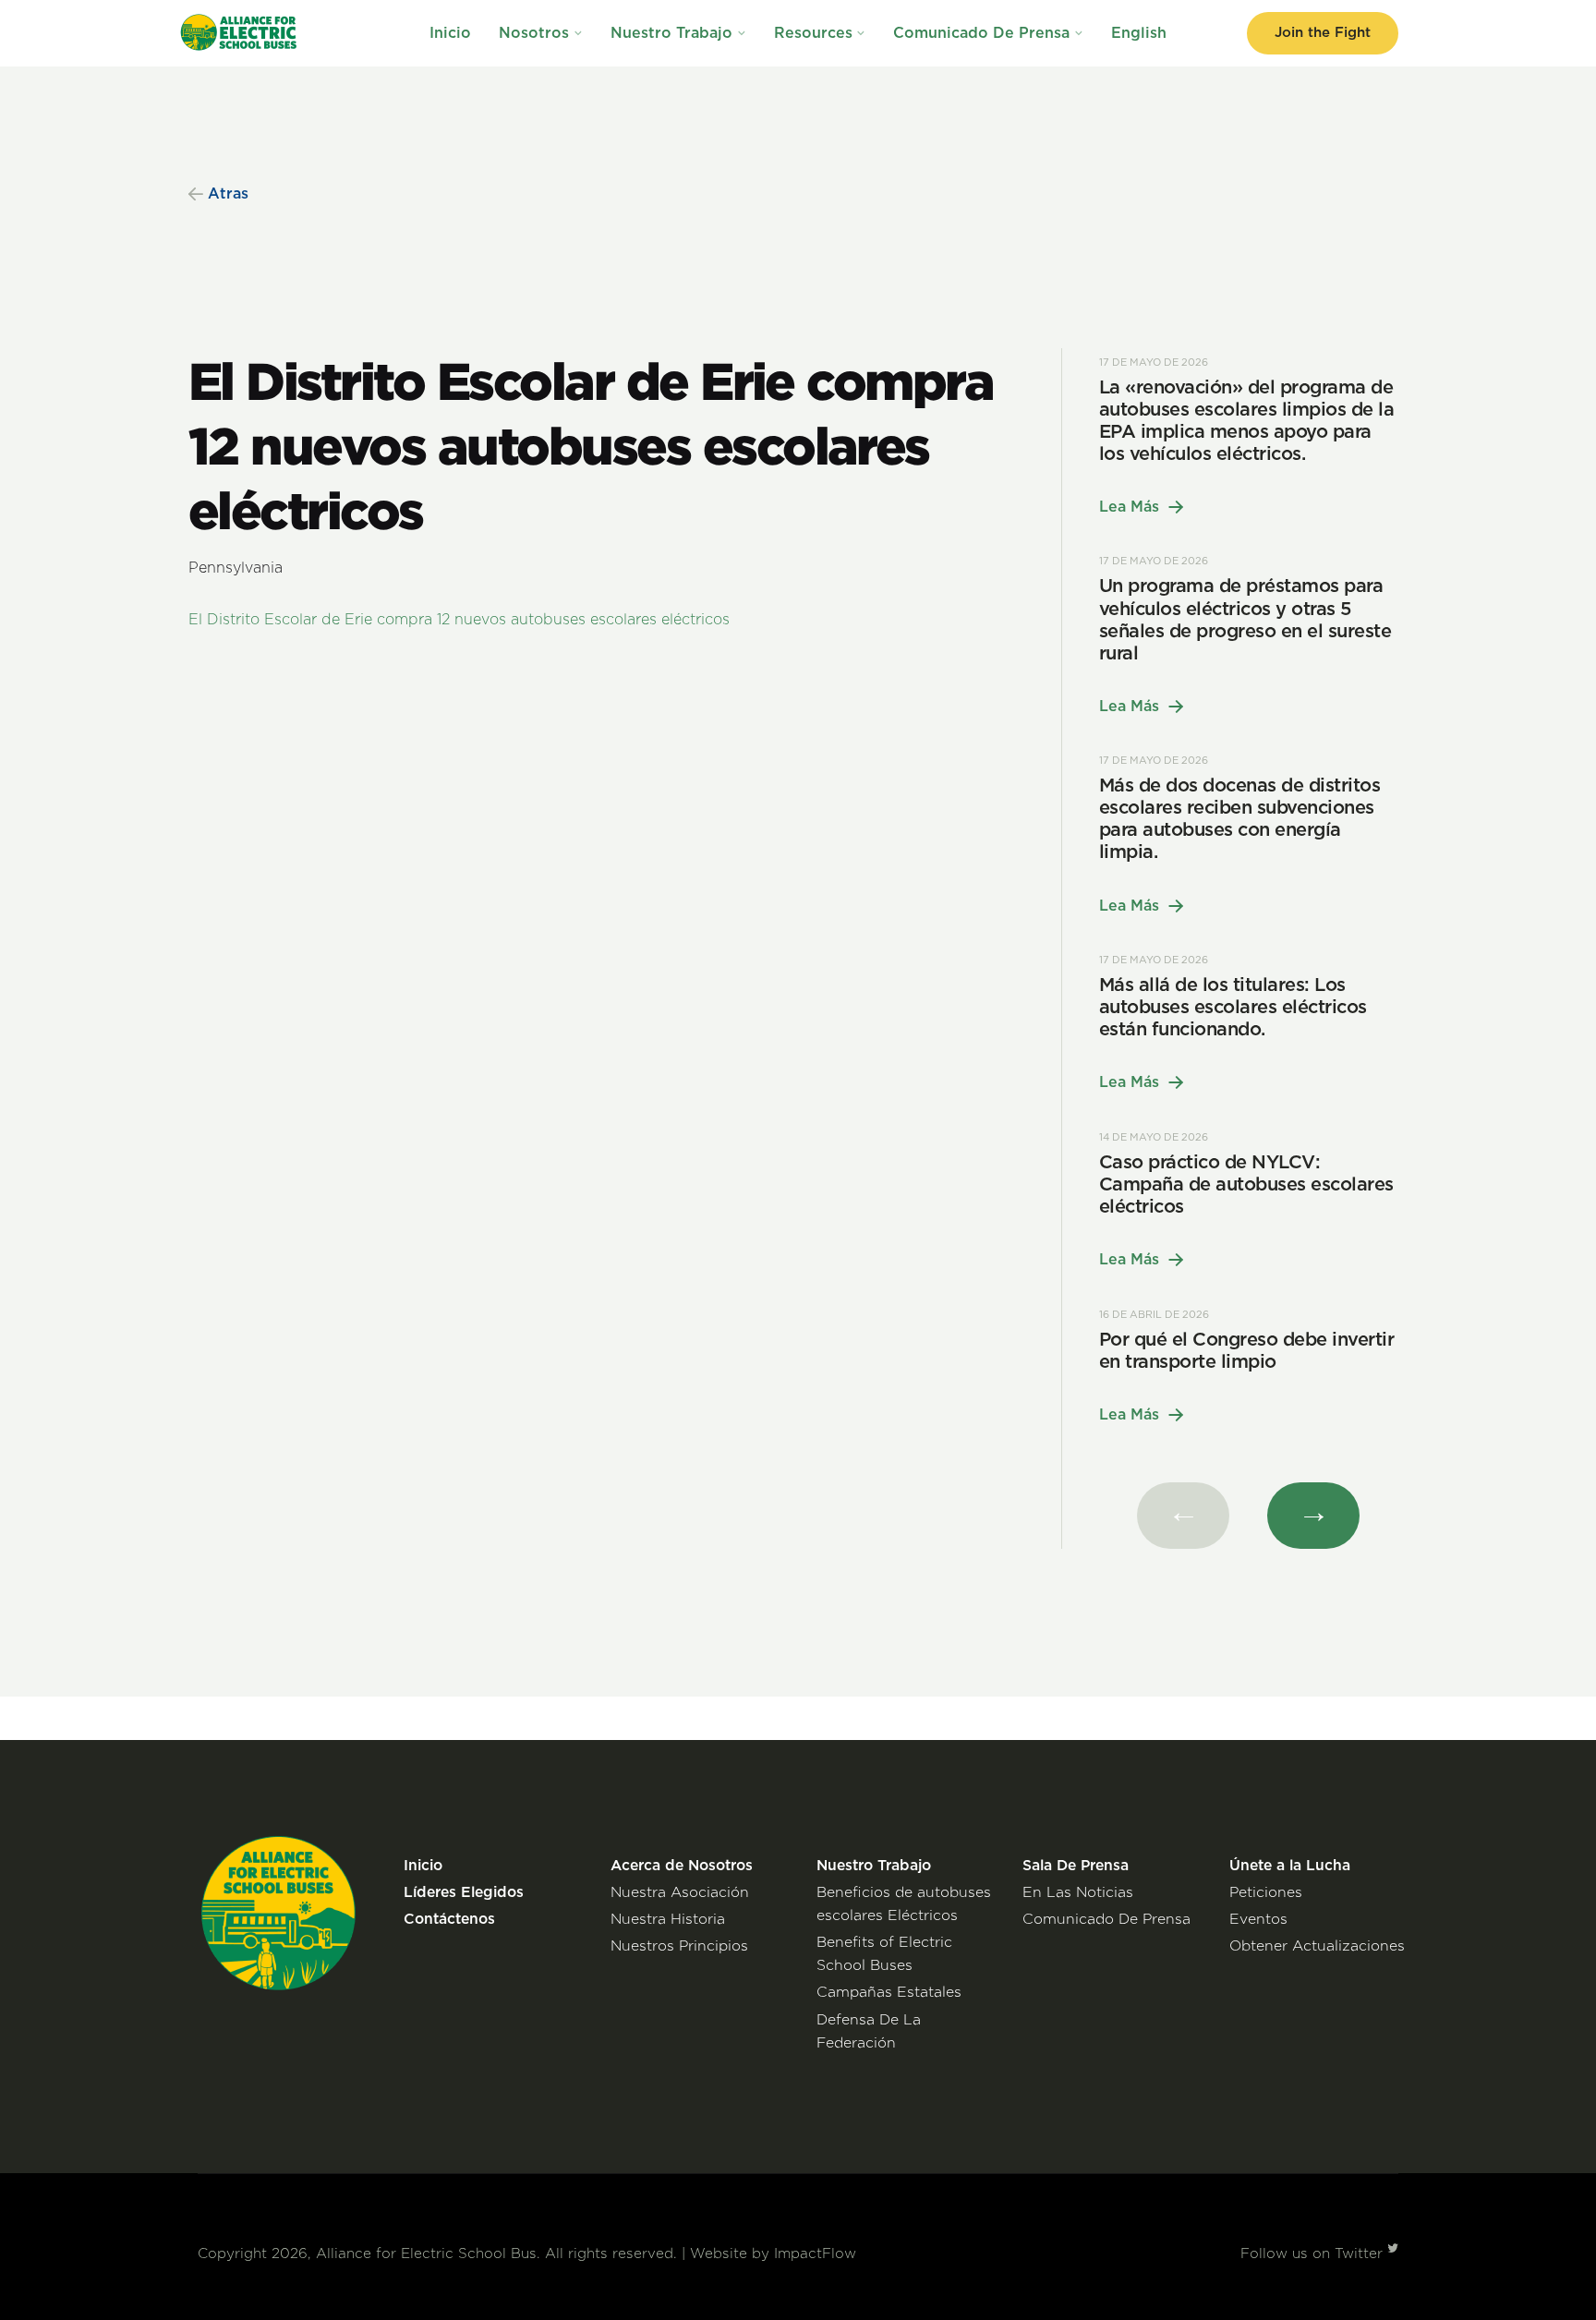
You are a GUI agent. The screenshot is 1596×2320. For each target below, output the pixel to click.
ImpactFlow (815, 2254)
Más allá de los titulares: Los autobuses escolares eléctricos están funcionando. (1233, 1008)
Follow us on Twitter (1314, 2254)
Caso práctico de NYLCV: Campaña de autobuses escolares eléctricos (1246, 1185)
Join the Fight (1323, 33)
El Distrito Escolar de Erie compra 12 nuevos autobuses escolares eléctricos (459, 620)
